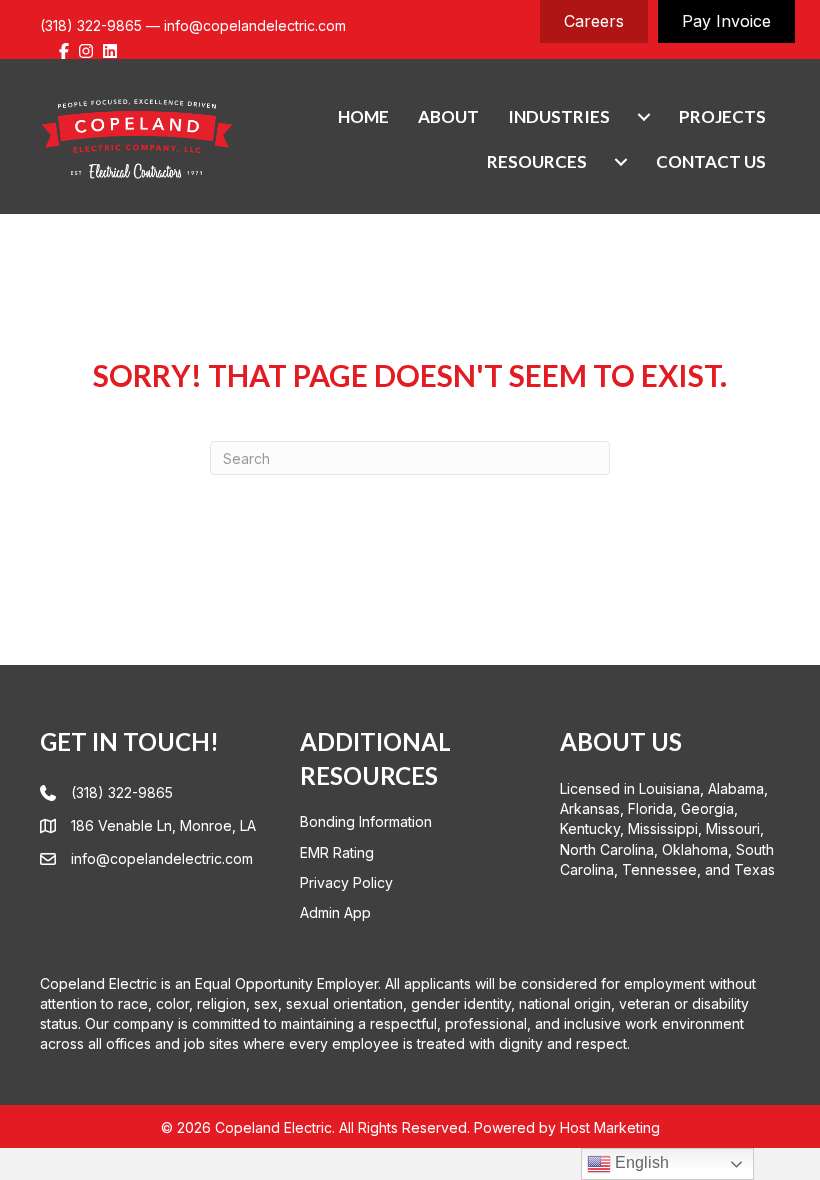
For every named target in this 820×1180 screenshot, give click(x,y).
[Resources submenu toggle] (621, 161)
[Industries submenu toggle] (644, 116)
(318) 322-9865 (91, 25)
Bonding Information (366, 821)
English (640, 1162)
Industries (559, 116)
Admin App (335, 912)
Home (363, 116)
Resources (537, 161)
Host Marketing (610, 1127)
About (448, 116)
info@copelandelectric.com (255, 25)
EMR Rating (337, 852)
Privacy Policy (346, 882)
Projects (722, 116)
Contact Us (711, 161)
